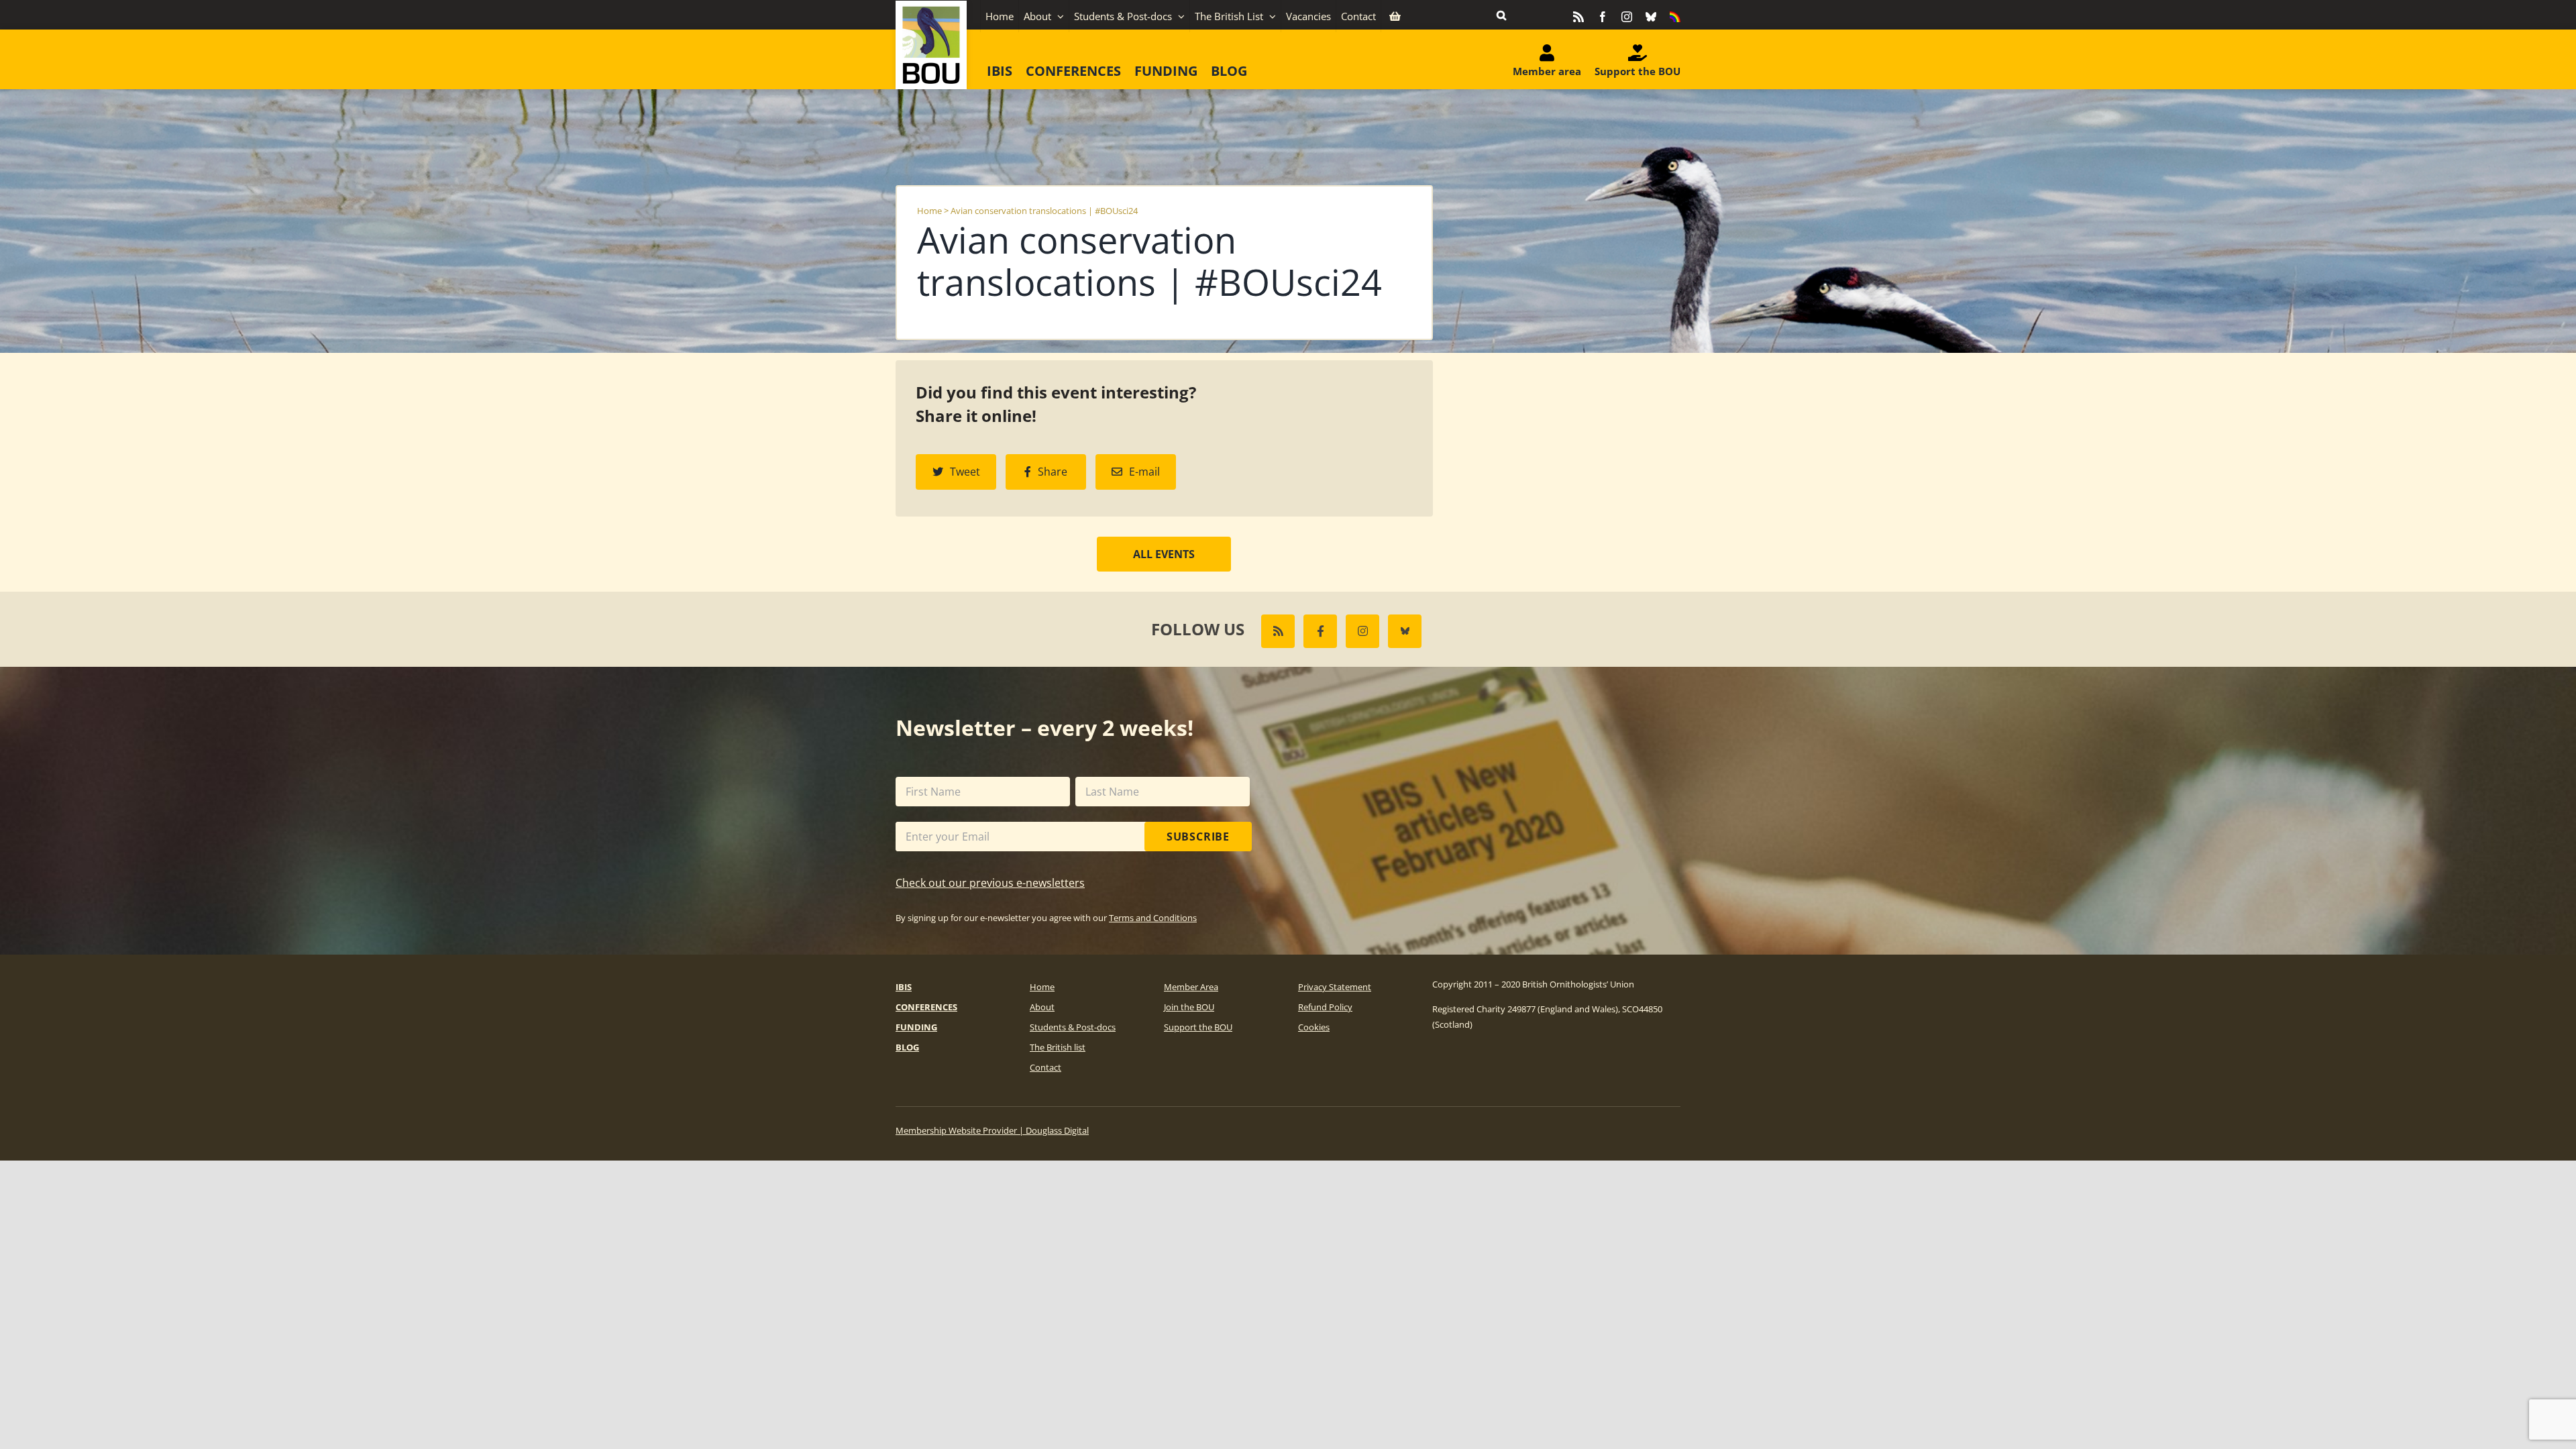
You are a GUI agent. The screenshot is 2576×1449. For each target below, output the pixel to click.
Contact (1045, 1067)
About (1042, 1007)
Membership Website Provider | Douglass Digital (992, 1130)
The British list (1058, 1047)
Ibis (904, 987)
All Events (1164, 554)
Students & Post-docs (1073, 1027)
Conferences (926, 1007)
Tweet (965, 472)
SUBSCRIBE (1198, 837)
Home (929, 211)
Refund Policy (1325, 1007)
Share (1053, 472)
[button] (1501, 15)
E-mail (1144, 472)
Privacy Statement (1335, 987)
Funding (916, 1027)
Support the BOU (1198, 1027)
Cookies (1314, 1027)
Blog (907, 1047)
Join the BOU (1189, 1007)
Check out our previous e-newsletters (990, 883)
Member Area (1191, 987)
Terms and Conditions (1153, 918)
